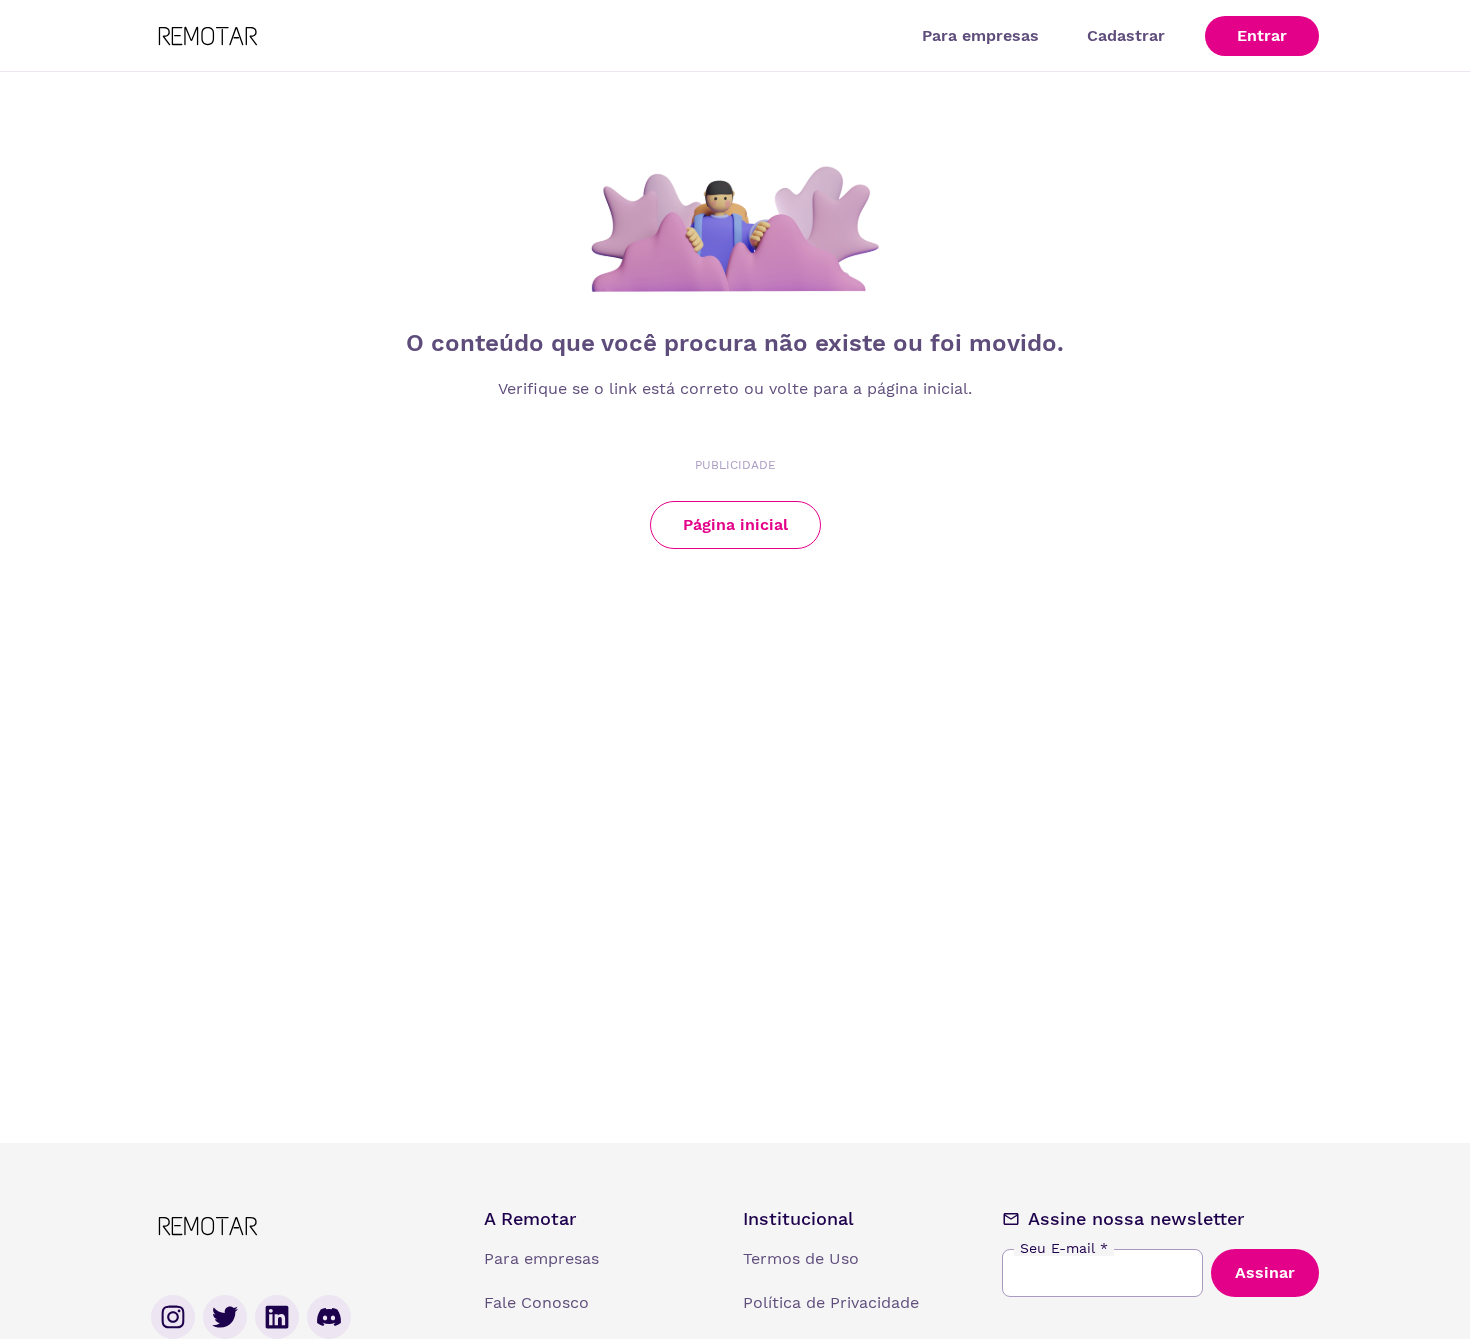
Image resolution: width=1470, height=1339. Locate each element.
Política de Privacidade (831, 1302)
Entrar (1262, 35)
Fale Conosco (536, 1302)
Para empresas (980, 35)
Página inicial (735, 524)
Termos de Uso (801, 1258)
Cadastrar (1126, 35)
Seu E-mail (1064, 1248)
